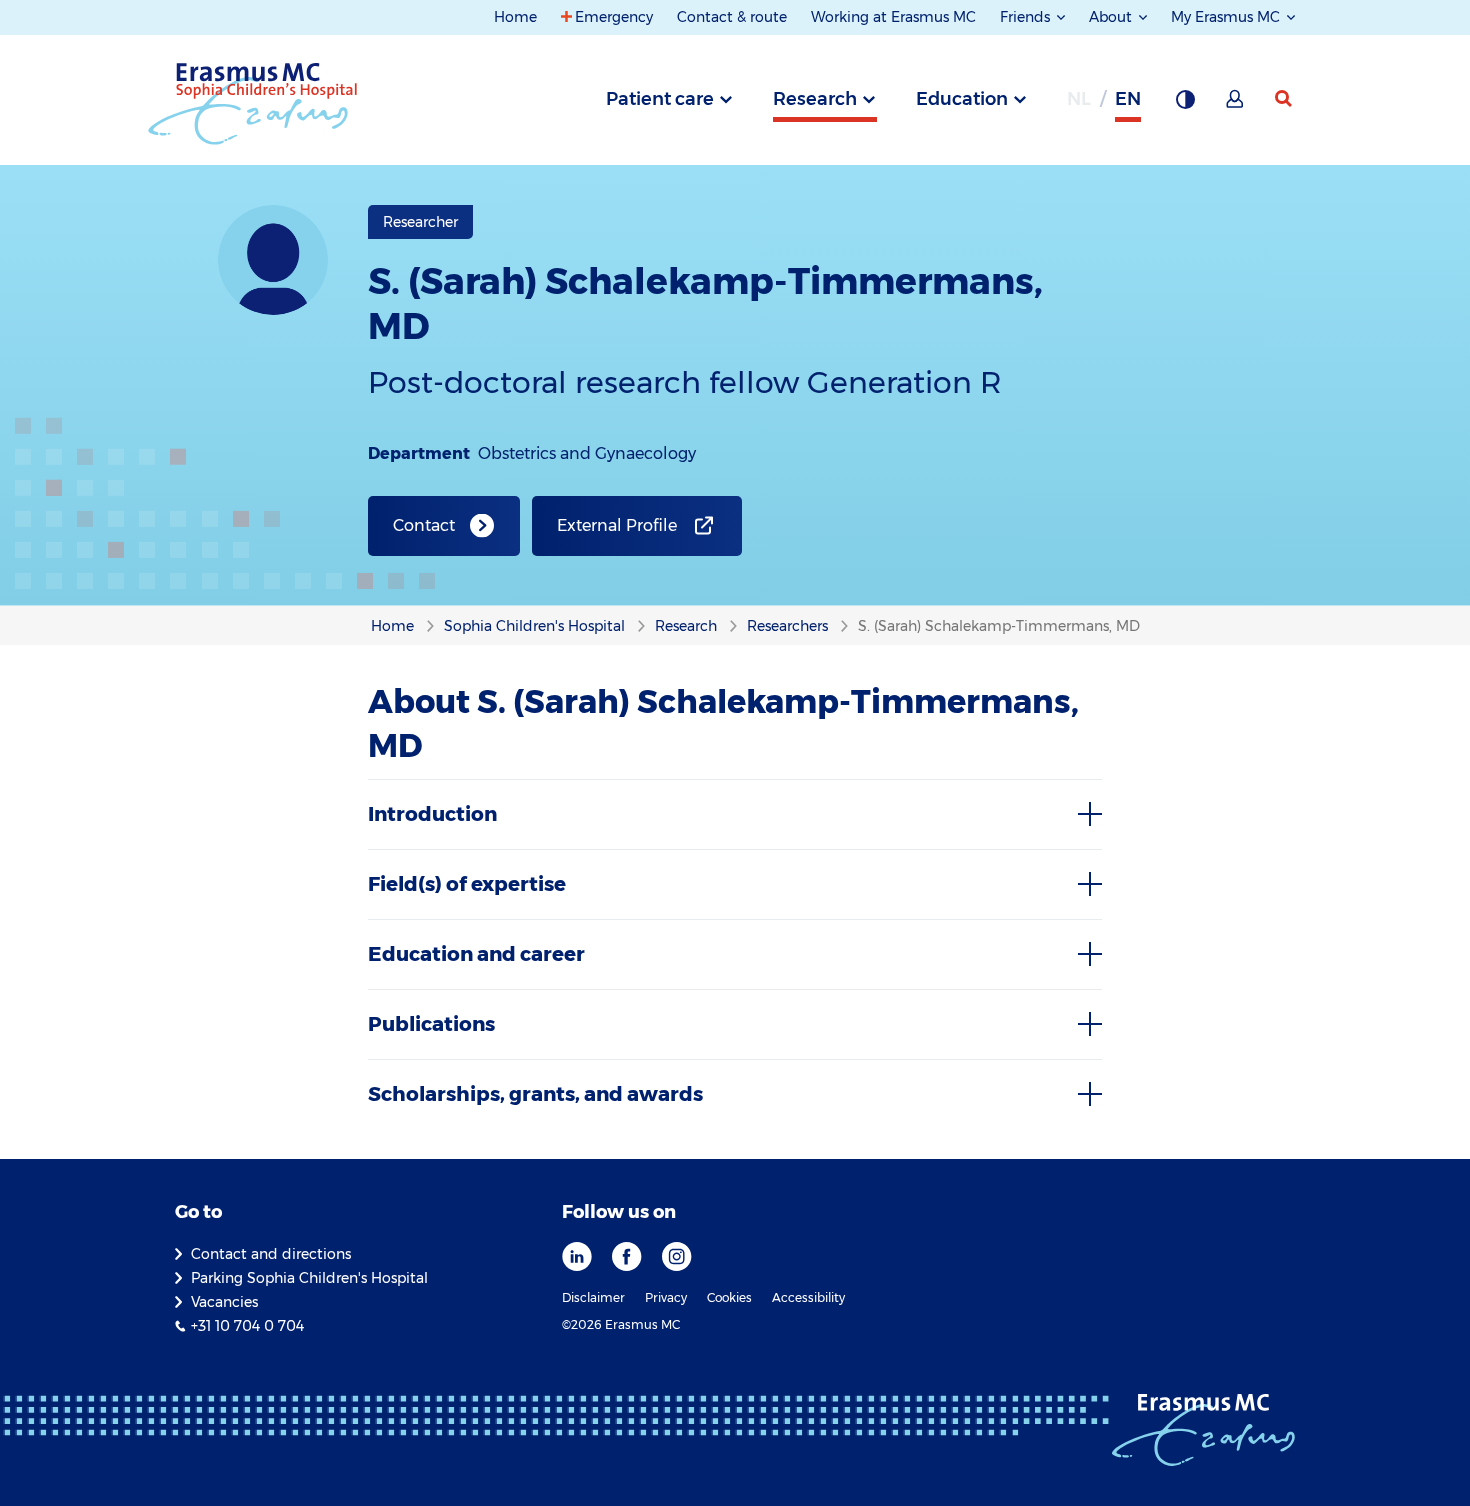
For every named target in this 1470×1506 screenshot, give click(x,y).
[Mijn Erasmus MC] (1236, 105)
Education (962, 99)
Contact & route (732, 17)
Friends (1027, 17)
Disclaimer (593, 1297)
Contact (424, 525)
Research (815, 99)
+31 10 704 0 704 (247, 1326)
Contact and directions (271, 1254)
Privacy (666, 1297)
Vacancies (224, 1302)
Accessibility (808, 1297)
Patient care (660, 99)
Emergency (614, 17)
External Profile (617, 525)
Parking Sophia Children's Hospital (309, 1278)
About (1112, 17)
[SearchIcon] (1285, 99)
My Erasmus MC (1227, 17)
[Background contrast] (1185, 105)
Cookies (729, 1297)
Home (515, 17)
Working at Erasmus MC (893, 17)
